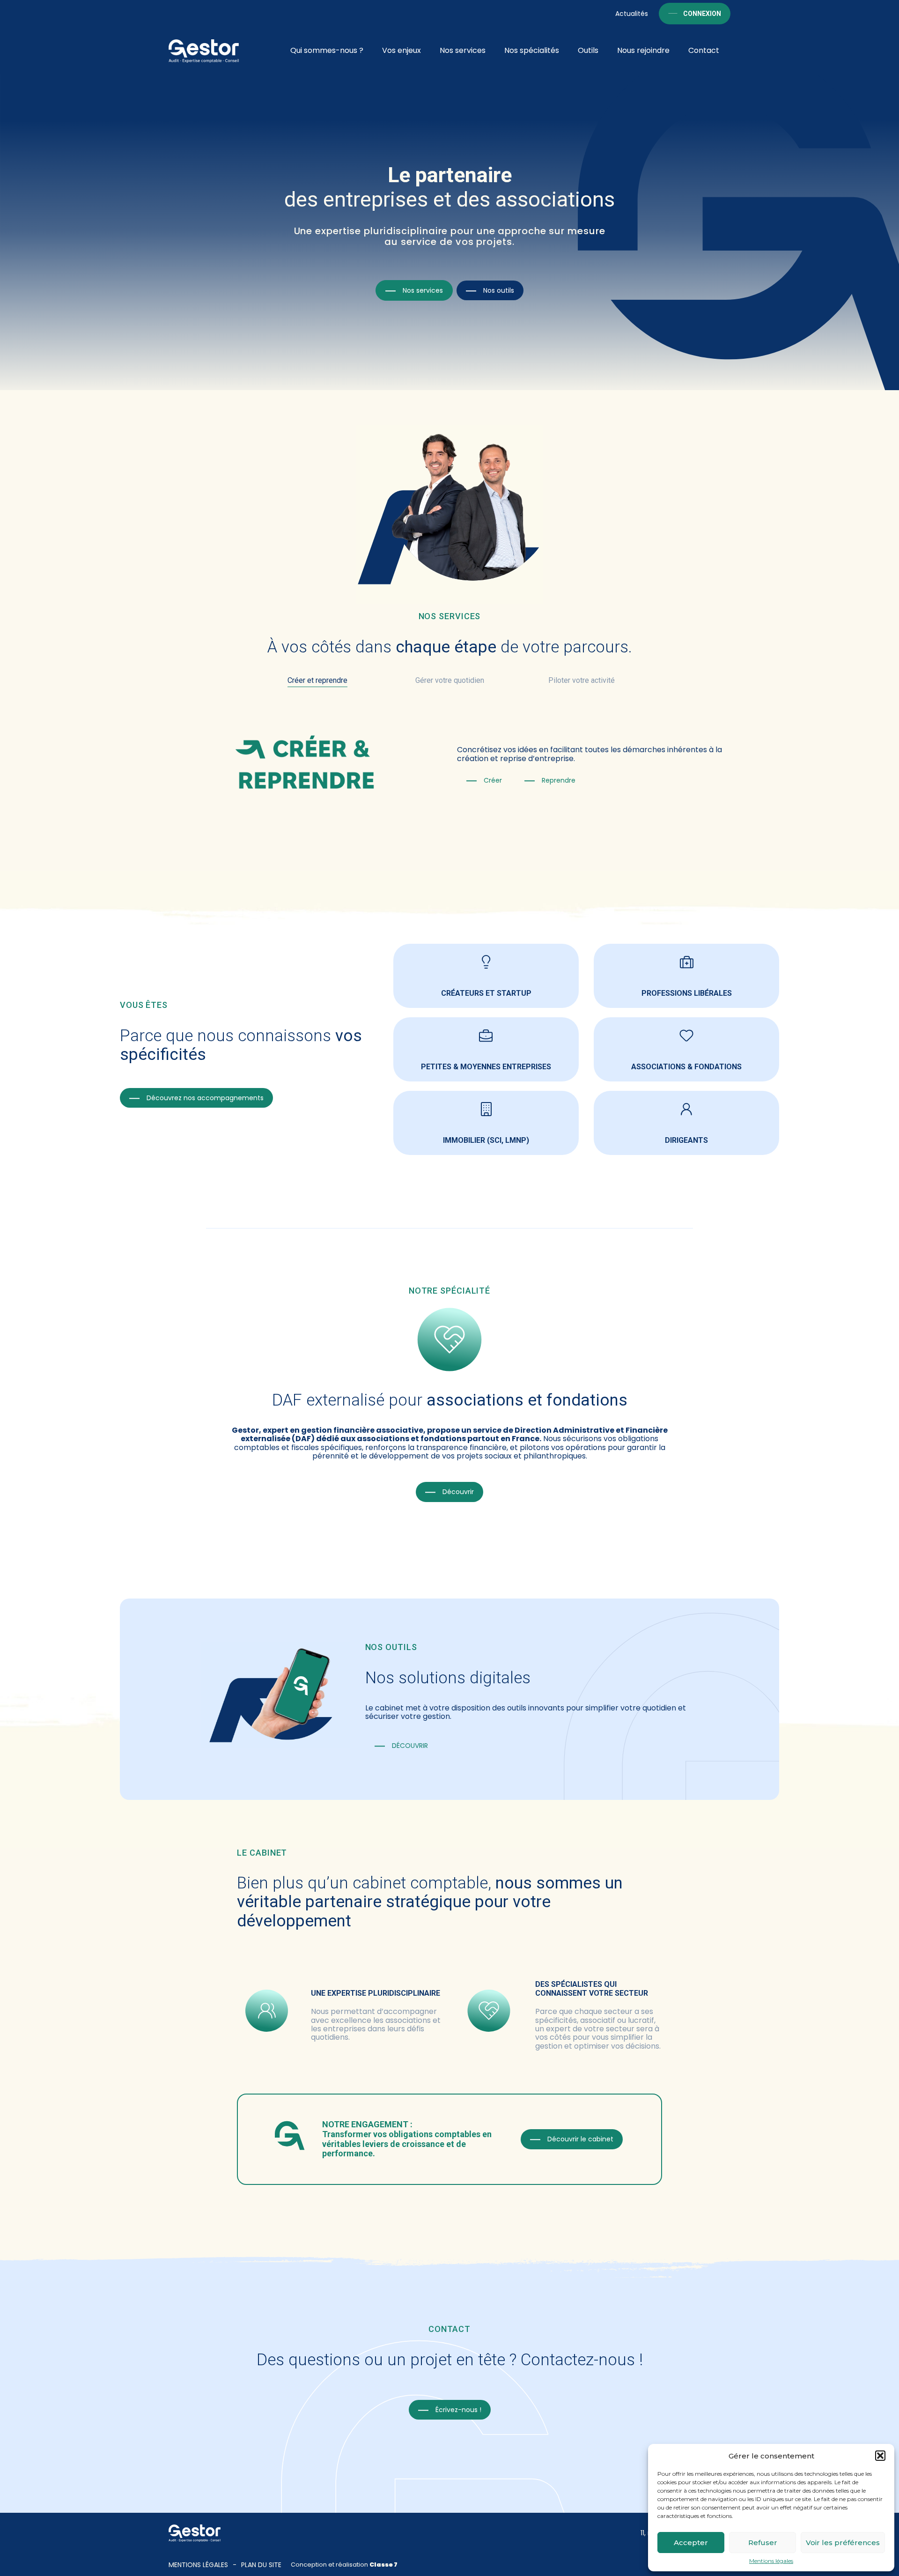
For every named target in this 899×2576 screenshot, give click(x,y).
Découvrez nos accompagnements (205, 1098)
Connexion (702, 14)
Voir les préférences (843, 2543)
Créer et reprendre (317, 680)
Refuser (763, 2543)
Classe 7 (383, 2565)
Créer (493, 780)
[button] (880, 2456)
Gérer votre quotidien (450, 680)
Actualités (632, 14)
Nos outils (499, 290)
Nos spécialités (532, 50)
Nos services (463, 50)
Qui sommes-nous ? (327, 50)
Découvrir (458, 1492)
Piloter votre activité (582, 680)
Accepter (691, 2543)
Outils (588, 50)
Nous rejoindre (643, 50)
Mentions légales (771, 2561)
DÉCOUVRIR (410, 1746)
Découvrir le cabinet (580, 2139)
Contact (704, 50)
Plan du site (261, 2565)
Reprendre (559, 780)
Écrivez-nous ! (458, 2410)
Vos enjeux (402, 50)
